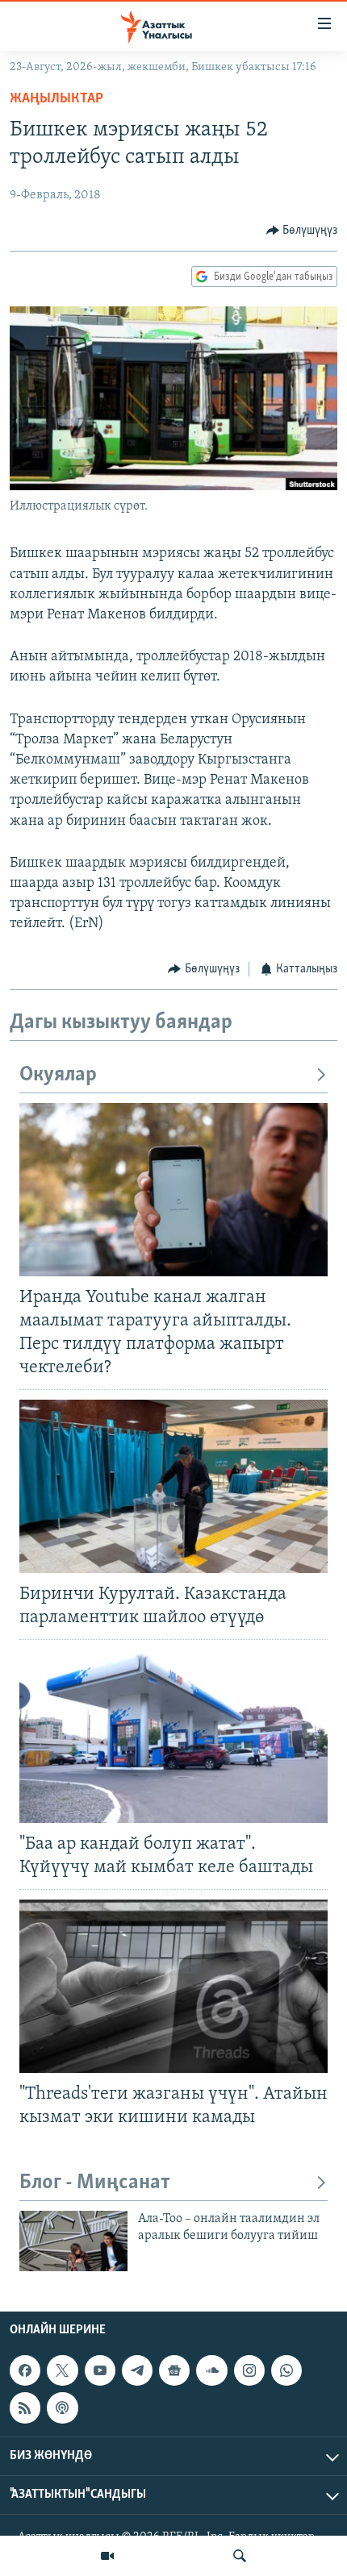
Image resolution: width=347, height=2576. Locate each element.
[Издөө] (240, 2556)
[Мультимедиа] (107, 2556)
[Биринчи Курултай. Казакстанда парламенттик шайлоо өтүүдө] (173, 1486)
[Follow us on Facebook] (25, 2370)
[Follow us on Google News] (174, 2370)
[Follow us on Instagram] (249, 2370)
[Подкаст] (62, 2407)
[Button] (302, 231)
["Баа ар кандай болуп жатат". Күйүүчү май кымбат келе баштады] (173, 1736)
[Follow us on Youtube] (100, 2370)
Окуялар (58, 1075)
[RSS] (25, 2407)
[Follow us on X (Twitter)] (62, 2370)
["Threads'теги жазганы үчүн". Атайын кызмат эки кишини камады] (173, 1986)
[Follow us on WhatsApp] (286, 2370)
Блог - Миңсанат (95, 2183)
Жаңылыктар (56, 99)
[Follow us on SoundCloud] (211, 2370)
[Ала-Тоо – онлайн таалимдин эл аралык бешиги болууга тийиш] (73, 2241)
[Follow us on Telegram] (137, 2370)
